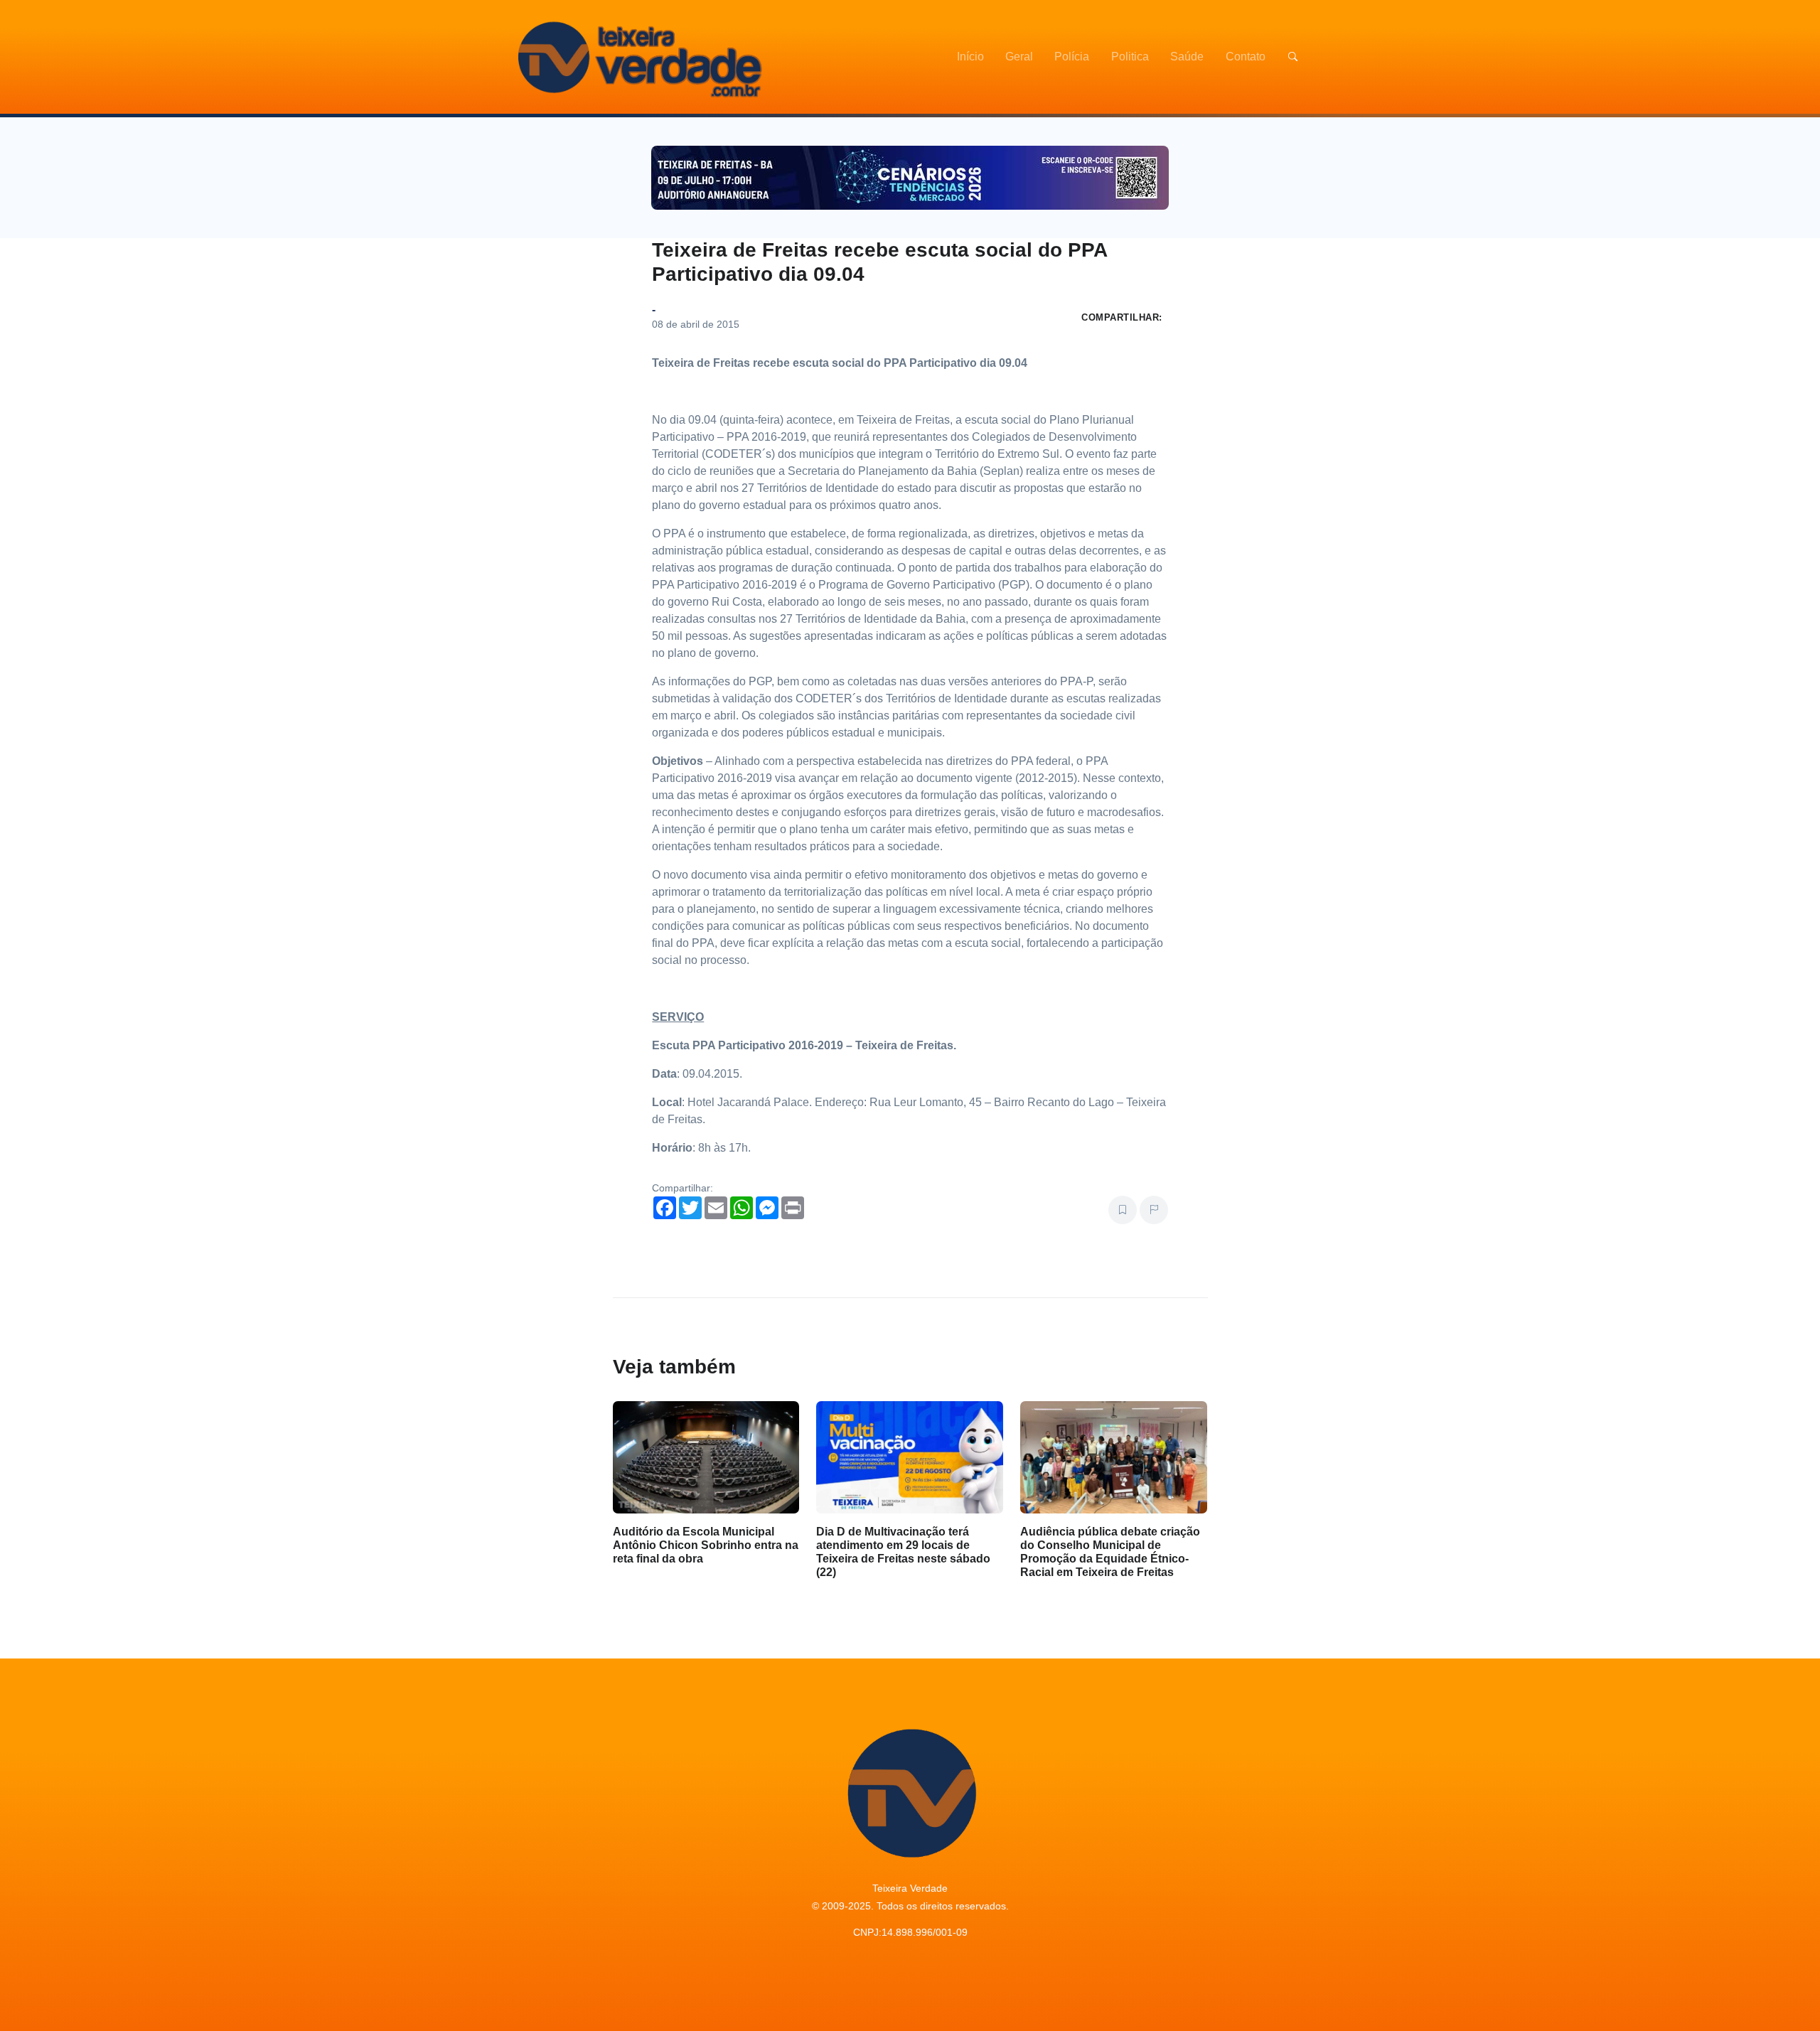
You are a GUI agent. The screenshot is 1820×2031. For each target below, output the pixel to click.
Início (970, 57)
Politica (1130, 57)
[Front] (638, 57)
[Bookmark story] (1123, 1210)
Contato (1246, 57)
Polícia (1072, 57)
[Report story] (1154, 1210)
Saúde (1187, 57)
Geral (1019, 57)
